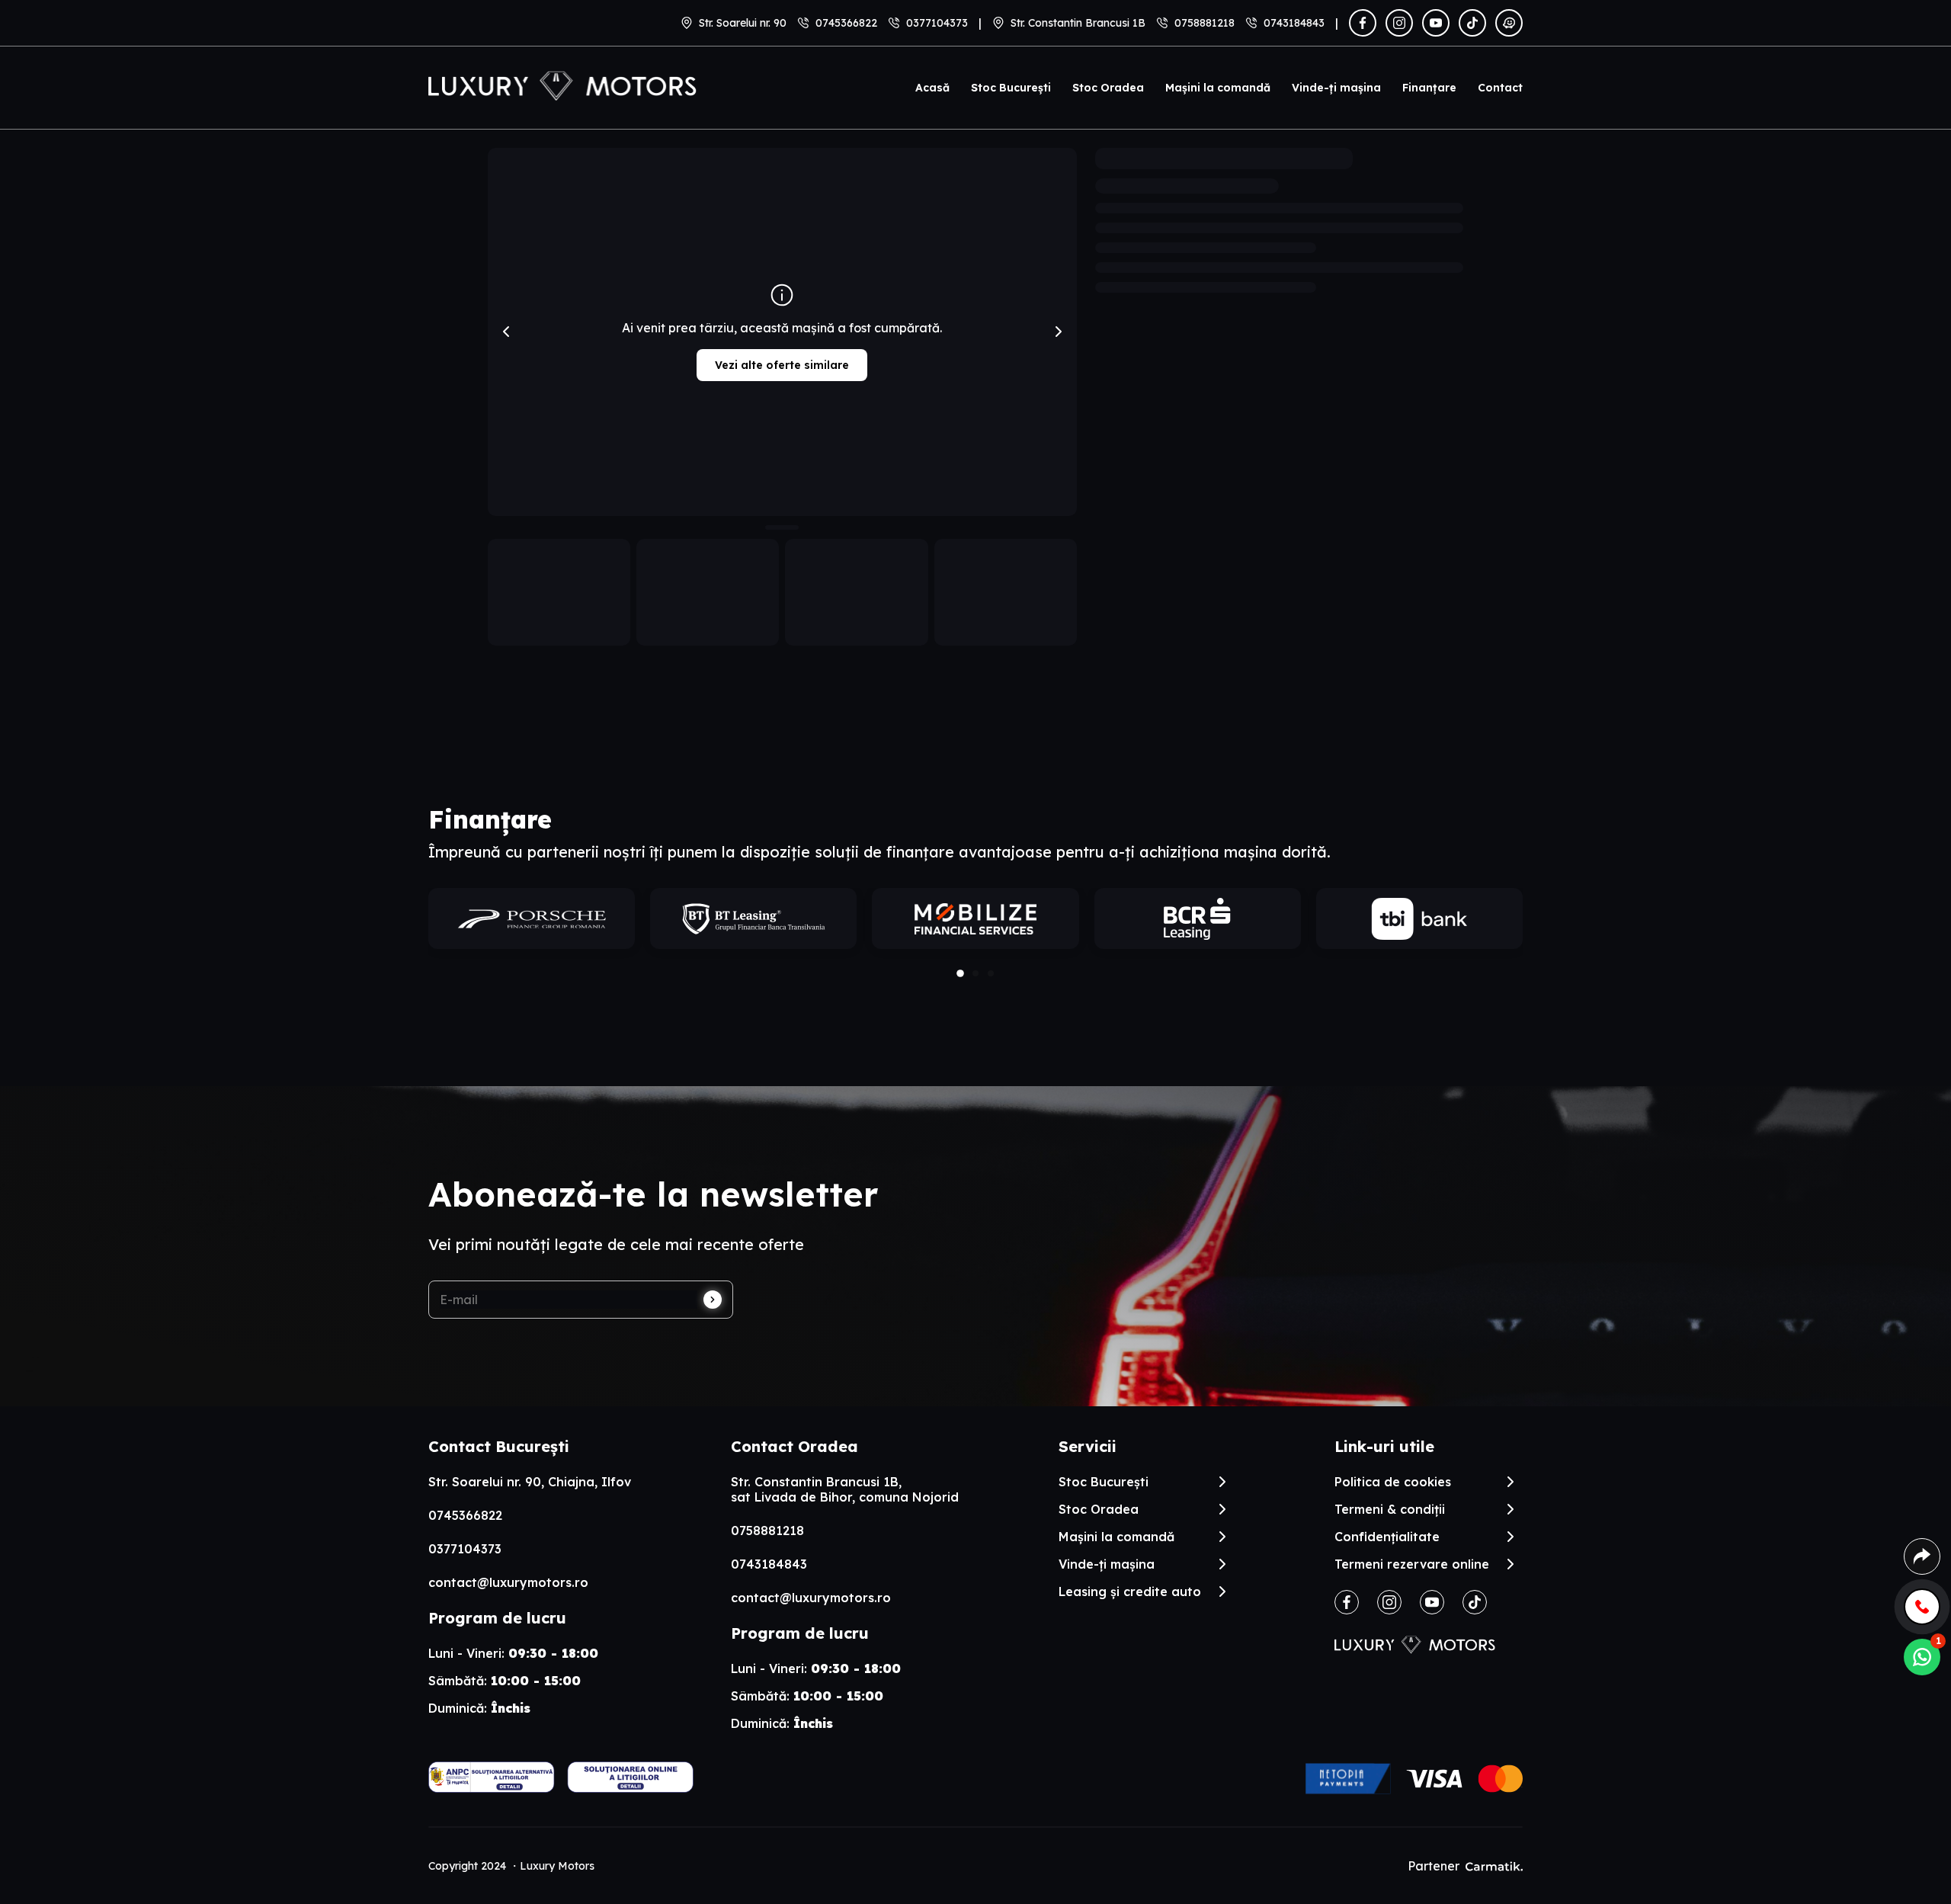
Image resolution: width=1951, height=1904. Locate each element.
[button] (960, 974)
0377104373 (937, 23)
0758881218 (1205, 23)
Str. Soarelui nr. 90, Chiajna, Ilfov (530, 1482)
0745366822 (846, 23)
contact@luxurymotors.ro (508, 1582)
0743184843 (1294, 23)
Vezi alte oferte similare (782, 365)
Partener (1434, 1866)
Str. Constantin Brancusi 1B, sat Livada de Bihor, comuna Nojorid (845, 1489)
